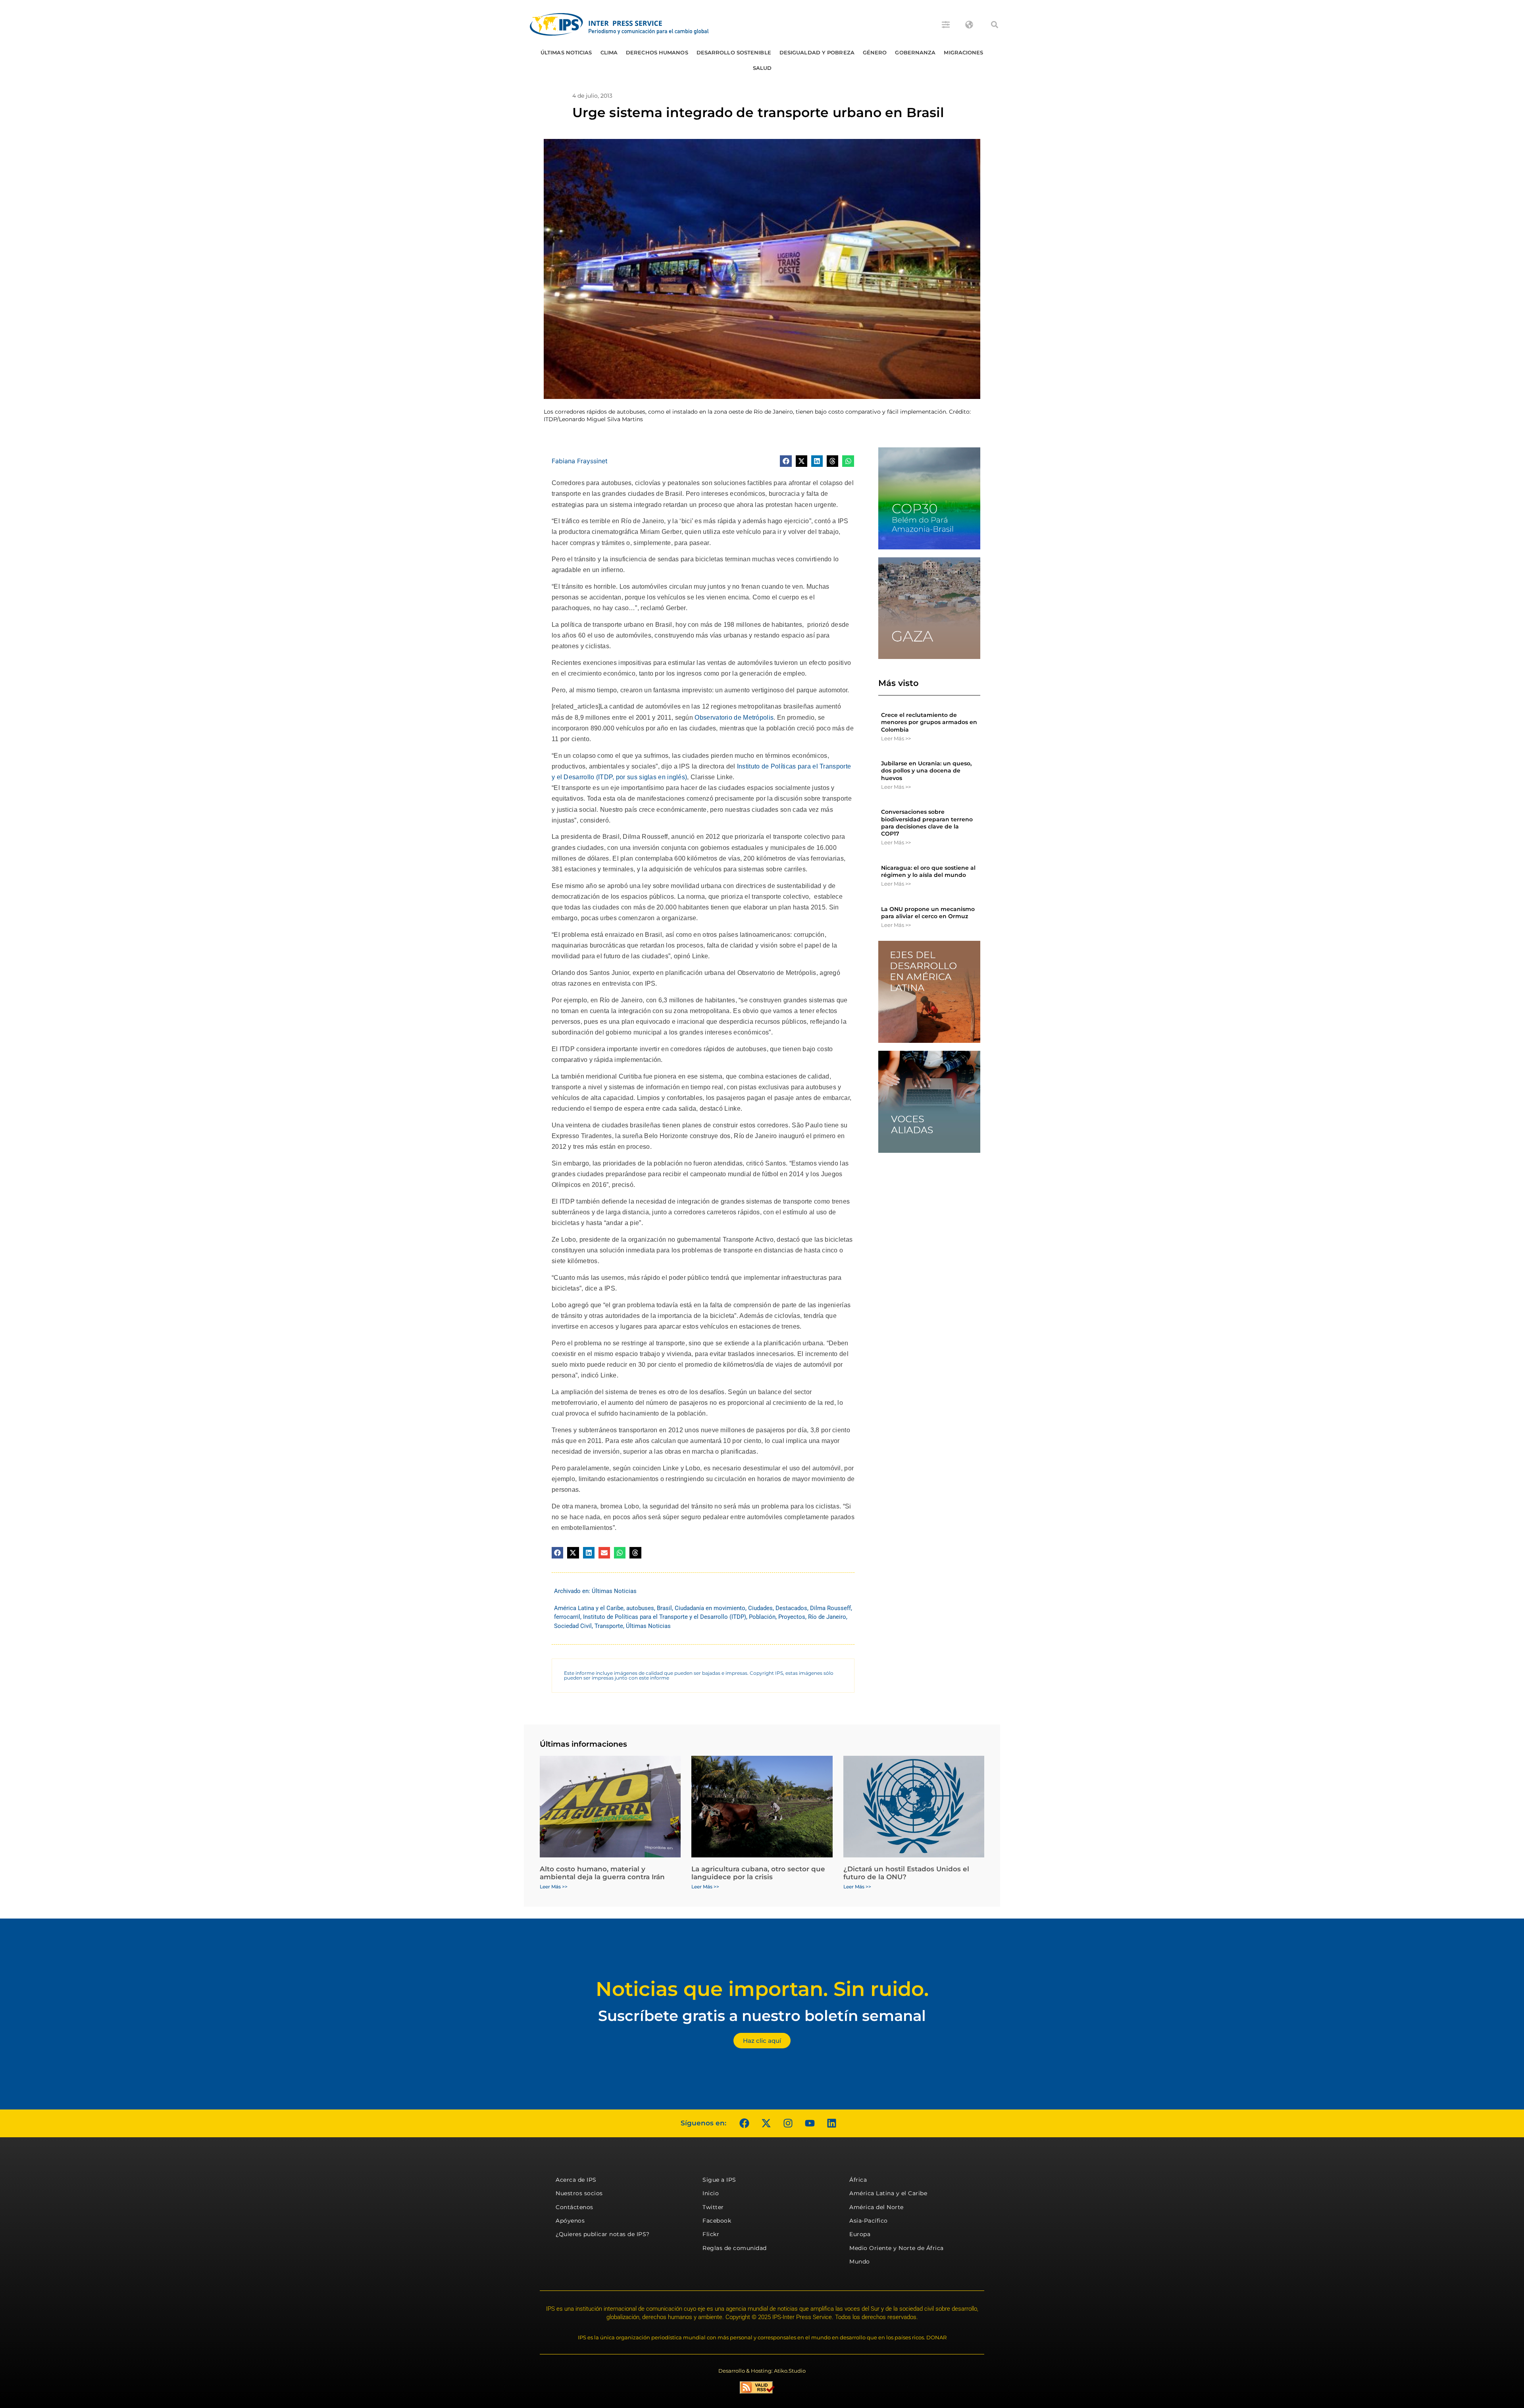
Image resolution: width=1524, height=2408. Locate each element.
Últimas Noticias (566, 52)
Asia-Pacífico (869, 2221)
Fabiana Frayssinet (580, 461)
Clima (609, 52)
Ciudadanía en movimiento (710, 1608)
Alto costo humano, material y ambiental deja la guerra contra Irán (602, 1873)
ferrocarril (567, 1617)
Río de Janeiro (827, 1617)
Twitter (713, 2207)
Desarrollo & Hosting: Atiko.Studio (762, 2371)
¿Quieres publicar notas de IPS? (603, 2234)
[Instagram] (788, 2123)
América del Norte (876, 2207)
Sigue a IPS (719, 2180)
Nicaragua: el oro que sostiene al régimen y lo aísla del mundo (928, 871)
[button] (995, 25)
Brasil (664, 1608)
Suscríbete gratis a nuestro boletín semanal (762, 2016)
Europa (860, 2234)
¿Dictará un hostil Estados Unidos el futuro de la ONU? (906, 1873)
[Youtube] (810, 2123)
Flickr (711, 2234)
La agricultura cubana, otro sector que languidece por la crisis (758, 1873)
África (858, 2180)
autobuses (640, 1608)
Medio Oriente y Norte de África (897, 2248)
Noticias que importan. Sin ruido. (762, 1989)
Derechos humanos (657, 52)
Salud (762, 68)
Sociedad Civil (573, 1626)
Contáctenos (574, 2207)
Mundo (860, 2262)
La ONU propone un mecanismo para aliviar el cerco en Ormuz (928, 913)
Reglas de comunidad (735, 2248)
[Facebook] (744, 2123)
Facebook (717, 2221)
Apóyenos (570, 2221)
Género (875, 52)
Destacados (791, 1608)
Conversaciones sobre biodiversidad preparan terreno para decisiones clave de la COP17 (927, 823)
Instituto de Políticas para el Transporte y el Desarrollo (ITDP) (665, 1617)
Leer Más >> (896, 738)
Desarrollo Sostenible (734, 52)
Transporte (609, 1626)
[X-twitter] (766, 2123)
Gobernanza (915, 52)
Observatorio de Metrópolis (734, 718)
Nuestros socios (579, 2193)
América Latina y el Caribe (589, 1608)
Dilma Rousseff (830, 1608)
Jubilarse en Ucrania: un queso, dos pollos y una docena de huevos (926, 771)
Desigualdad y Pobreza (817, 52)
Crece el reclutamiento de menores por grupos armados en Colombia (929, 722)
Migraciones (963, 52)
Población (762, 1617)
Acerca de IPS (576, 2180)
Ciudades (760, 1608)
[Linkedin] (831, 2123)
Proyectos (792, 1617)
